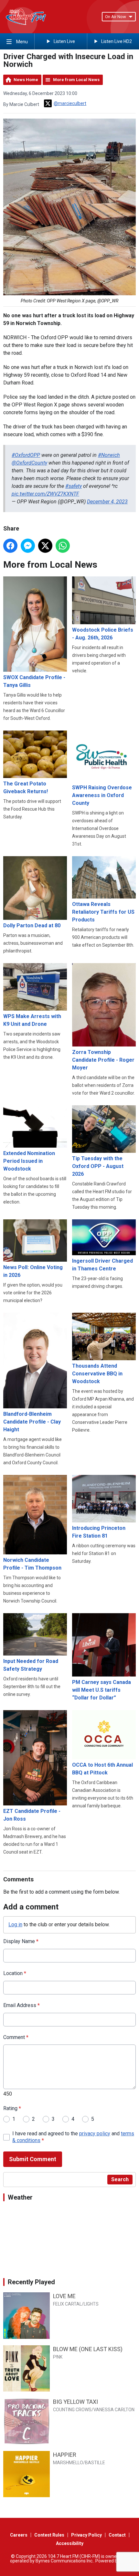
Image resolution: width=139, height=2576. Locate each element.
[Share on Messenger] (28, 546)
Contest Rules (49, 2535)
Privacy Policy (86, 2535)
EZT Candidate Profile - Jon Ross (32, 1815)
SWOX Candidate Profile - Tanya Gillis (34, 681)
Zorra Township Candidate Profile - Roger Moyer (103, 1060)
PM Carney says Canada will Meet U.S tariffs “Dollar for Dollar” (102, 1690)
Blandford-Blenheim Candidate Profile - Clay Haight (32, 1422)
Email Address (21, 2005)
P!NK (58, 2357)
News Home (26, 80)
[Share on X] (45, 546)
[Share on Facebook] (10, 546)
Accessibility (70, 2543)
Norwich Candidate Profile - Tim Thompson (32, 1564)
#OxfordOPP (26, 455)
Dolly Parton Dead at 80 (32, 925)
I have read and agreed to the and (73, 2137)
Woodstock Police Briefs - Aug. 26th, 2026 (103, 634)
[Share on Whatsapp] (63, 546)
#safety (74, 486)
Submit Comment (33, 2159)
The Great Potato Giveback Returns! (26, 788)
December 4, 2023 (107, 502)
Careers (19, 2535)
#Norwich (109, 455)
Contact (117, 2535)
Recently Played (31, 2282)
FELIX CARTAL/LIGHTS (76, 2304)
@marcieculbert (70, 103)
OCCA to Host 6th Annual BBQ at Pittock (102, 1769)
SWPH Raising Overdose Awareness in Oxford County (102, 795)
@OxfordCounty (29, 463)
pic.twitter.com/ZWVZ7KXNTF (45, 494)
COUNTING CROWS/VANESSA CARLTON (94, 2410)
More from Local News (76, 80)
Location (15, 1973)
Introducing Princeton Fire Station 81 (99, 1532)
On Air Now (116, 17)
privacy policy (95, 2134)
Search (120, 2179)
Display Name (21, 1941)
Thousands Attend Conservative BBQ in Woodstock (97, 1374)
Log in (15, 1924)
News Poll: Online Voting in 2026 (33, 1271)
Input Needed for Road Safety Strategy (31, 1665)
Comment (16, 2037)
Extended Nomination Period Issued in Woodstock (29, 1161)
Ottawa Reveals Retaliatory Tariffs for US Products (103, 912)
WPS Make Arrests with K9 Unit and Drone (32, 1020)
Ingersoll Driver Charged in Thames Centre (102, 1265)
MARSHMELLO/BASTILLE (79, 2463)
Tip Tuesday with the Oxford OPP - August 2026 (98, 1166)
